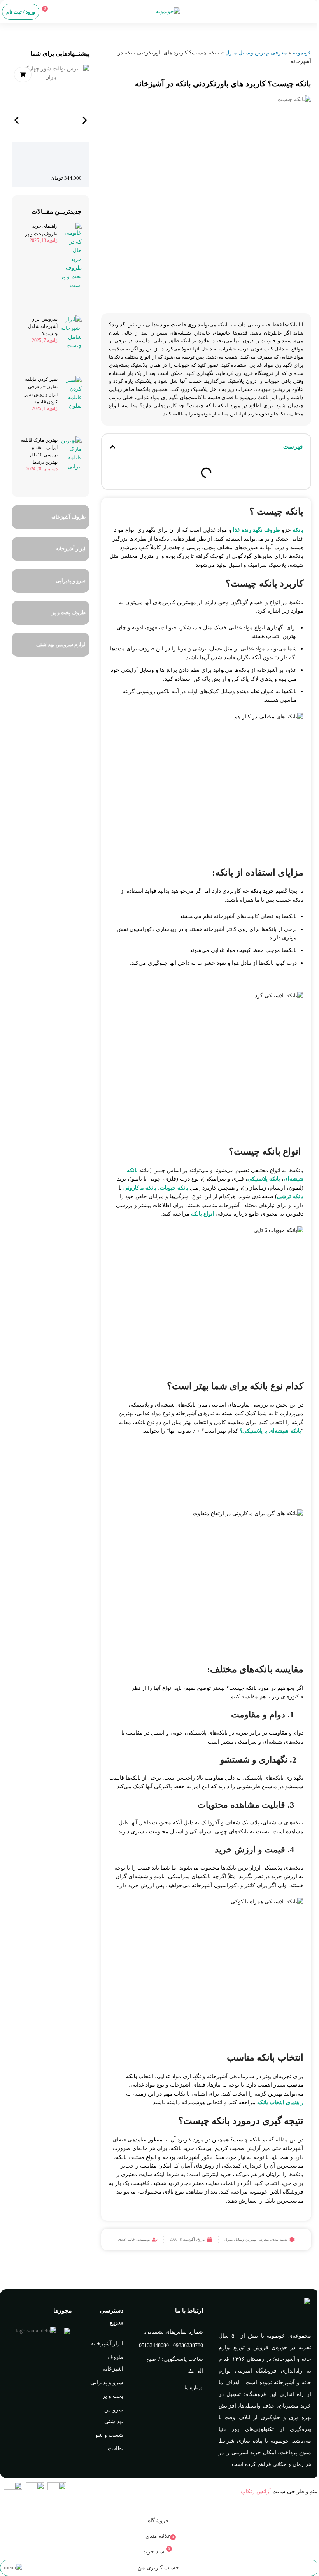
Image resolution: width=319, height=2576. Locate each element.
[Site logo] (168, 11)
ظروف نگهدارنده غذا (257, 530)
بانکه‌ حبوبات (174, 1188)
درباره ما (194, 2388)
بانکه (298, 530)
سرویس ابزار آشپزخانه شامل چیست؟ (43, 326)
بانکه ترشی (290, 1196)
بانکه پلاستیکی (264, 1179)
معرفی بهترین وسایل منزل (256, 53)
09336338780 (188, 2346)
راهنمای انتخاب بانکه (280, 2102)
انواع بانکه (202, 1214)
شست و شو (109, 2435)
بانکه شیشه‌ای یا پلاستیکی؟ (270, 1431)
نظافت (116, 2449)
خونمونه (302, 53)
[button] (113, 447)
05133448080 (154, 2346)
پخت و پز (113, 2396)
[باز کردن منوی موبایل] (310, 12)
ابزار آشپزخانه (107, 2344)
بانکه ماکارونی (140, 1188)
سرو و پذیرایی (107, 2382)
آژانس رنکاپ (256, 2491)
